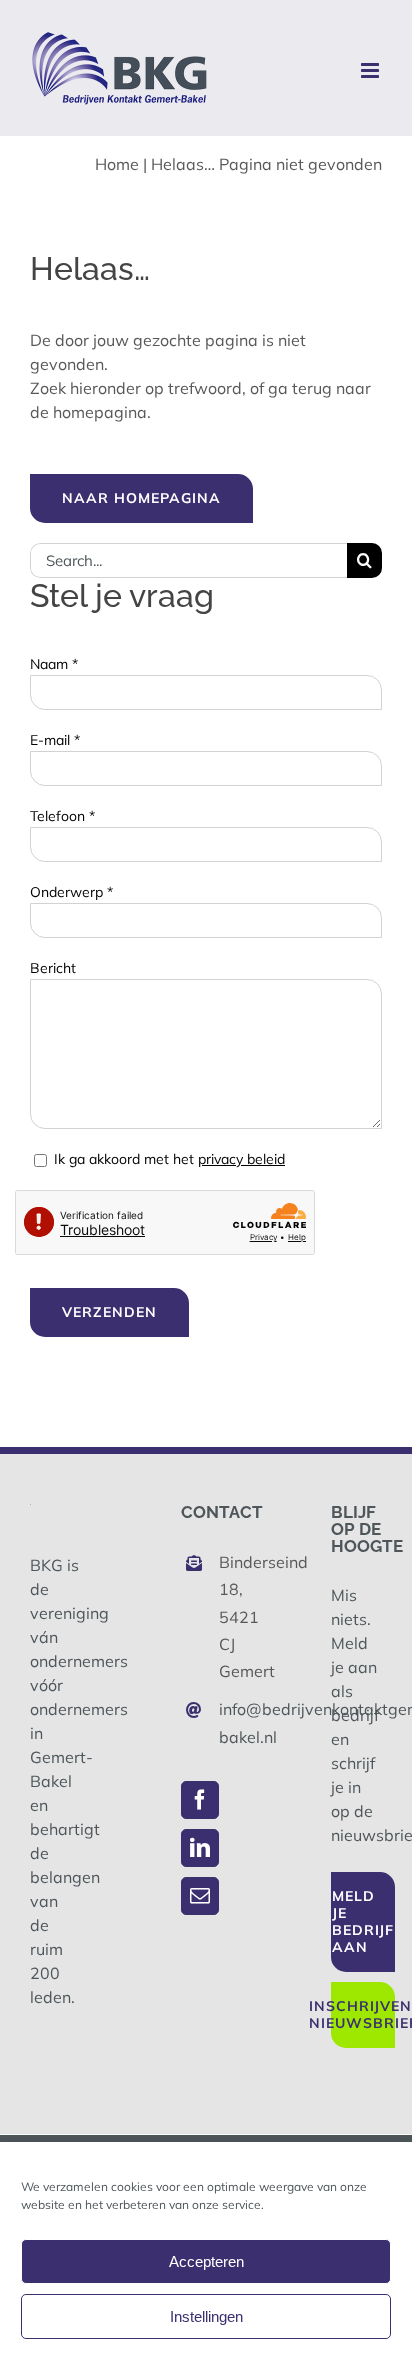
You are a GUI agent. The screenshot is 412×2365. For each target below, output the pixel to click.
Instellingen (206, 2316)
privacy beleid (241, 1159)
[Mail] (200, 1896)
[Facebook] (200, 1800)
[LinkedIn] (200, 1848)
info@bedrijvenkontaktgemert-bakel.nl (225, 1722)
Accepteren (206, 2261)
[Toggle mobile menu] (371, 70)
